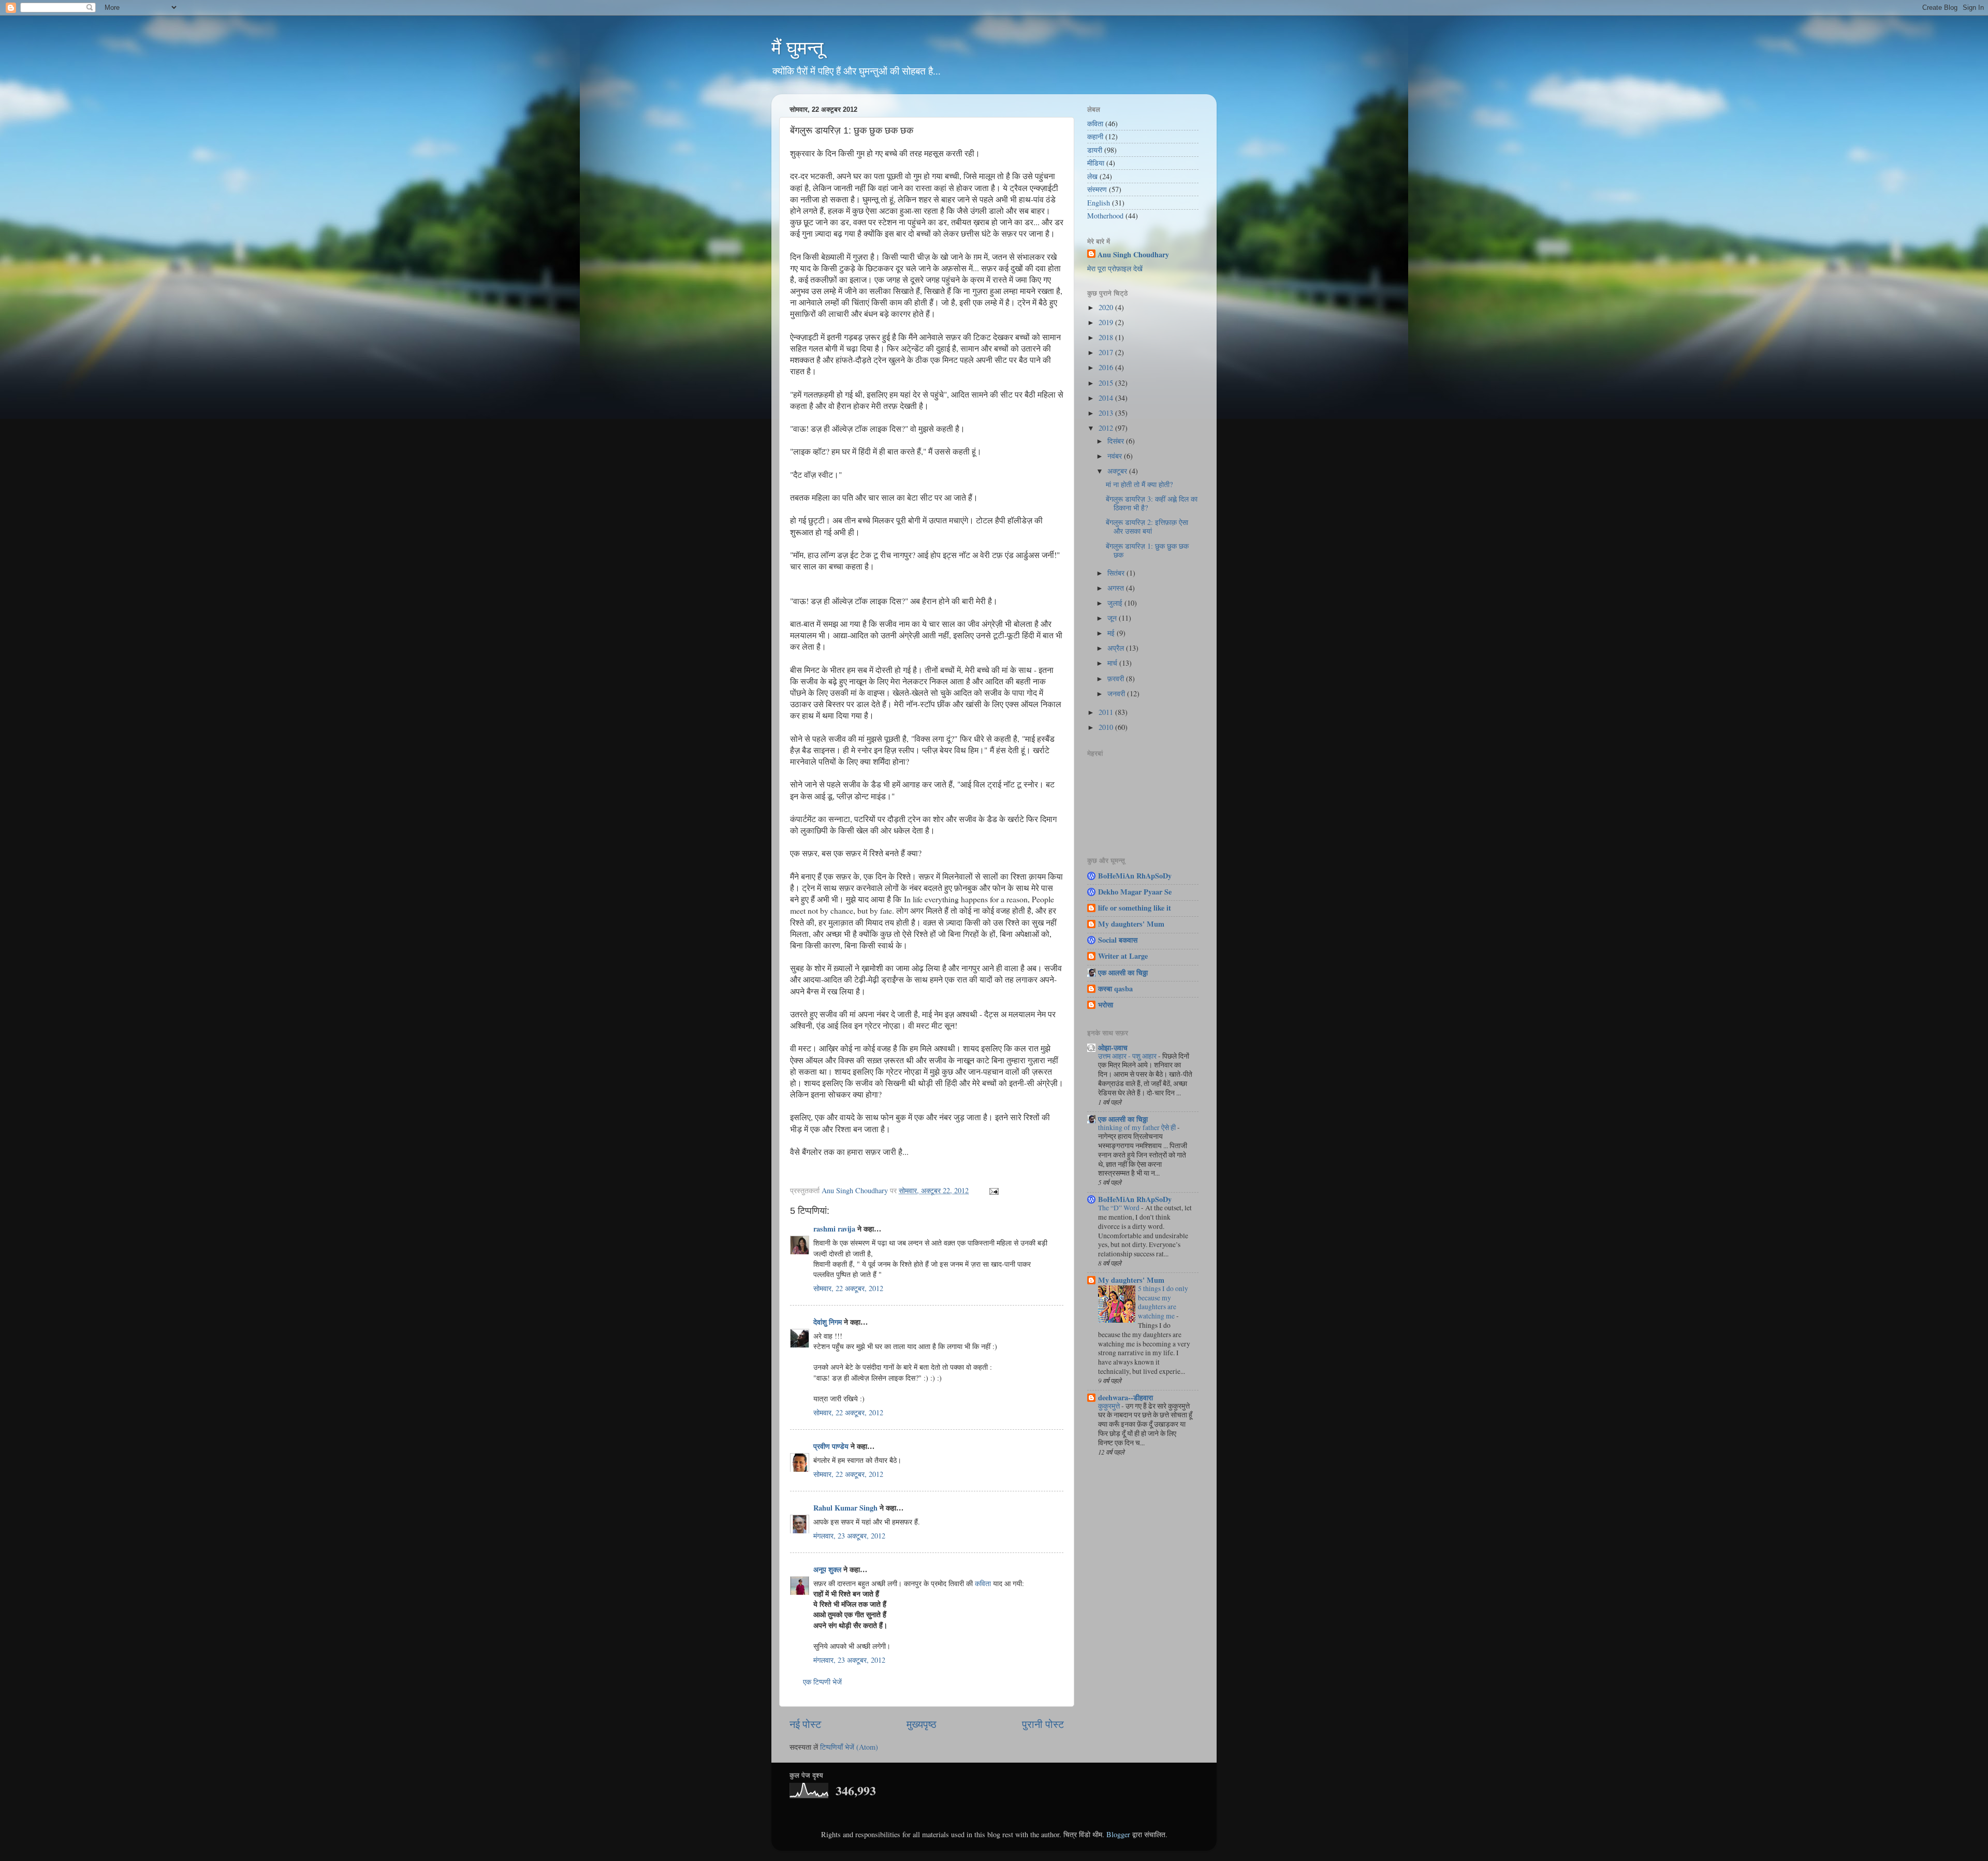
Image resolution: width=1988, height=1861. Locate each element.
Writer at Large (1123, 956)
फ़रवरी (1117, 678)
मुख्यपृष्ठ (922, 1724)
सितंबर (1117, 573)
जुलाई (1116, 603)
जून (1113, 618)
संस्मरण (1097, 189)
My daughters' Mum (1131, 924)
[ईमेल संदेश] (993, 1190)
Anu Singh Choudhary (1133, 255)
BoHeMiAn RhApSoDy (1135, 876)
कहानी (1095, 136)
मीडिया (1096, 163)
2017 (1107, 352)
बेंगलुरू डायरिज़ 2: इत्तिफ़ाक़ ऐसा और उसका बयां (1147, 526)
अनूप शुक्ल (827, 1569)
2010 (1107, 727)
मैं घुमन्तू (797, 48)
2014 (1107, 398)
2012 (1107, 428)
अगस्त (1117, 588)
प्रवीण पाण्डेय (831, 1446)
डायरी (1095, 150)
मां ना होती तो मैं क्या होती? (1139, 484)
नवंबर (1116, 456)
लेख (1092, 176)
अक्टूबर (1118, 471)
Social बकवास (1118, 940)
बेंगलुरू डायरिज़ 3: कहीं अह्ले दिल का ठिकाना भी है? (1152, 503)
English (1099, 203)
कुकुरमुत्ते (1110, 1406)
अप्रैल (1117, 648)
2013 (1107, 413)
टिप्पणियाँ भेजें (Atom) (849, 1747)
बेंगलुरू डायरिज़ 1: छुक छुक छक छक (1147, 550)
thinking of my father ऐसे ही (1138, 1127)
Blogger (1118, 1834)
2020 (1107, 307)
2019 (1107, 322)
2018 (1107, 337)
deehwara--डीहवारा (1125, 1397)
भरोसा (1106, 1005)
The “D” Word (1120, 1208)
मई (1112, 633)
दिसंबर (1117, 441)
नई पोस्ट (805, 1724)
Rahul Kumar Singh (845, 1508)
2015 (1107, 383)
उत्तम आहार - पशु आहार (1128, 1056)
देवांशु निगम (828, 1322)
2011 (1107, 712)
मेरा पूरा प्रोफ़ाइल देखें (1115, 268)
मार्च (1113, 663)
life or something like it (1135, 908)
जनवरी (1117, 693)
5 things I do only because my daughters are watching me (1163, 1302)
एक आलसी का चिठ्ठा (1123, 972)
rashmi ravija (834, 1229)
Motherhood (1105, 216)
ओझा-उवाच (1113, 1047)
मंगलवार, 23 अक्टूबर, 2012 (849, 1536)
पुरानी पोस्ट (1043, 1724)
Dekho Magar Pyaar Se (1135, 892)
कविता (983, 1583)
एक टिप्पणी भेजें (822, 1682)
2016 (1107, 367)
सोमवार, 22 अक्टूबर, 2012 (848, 1288)
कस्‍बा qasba (1115, 988)
